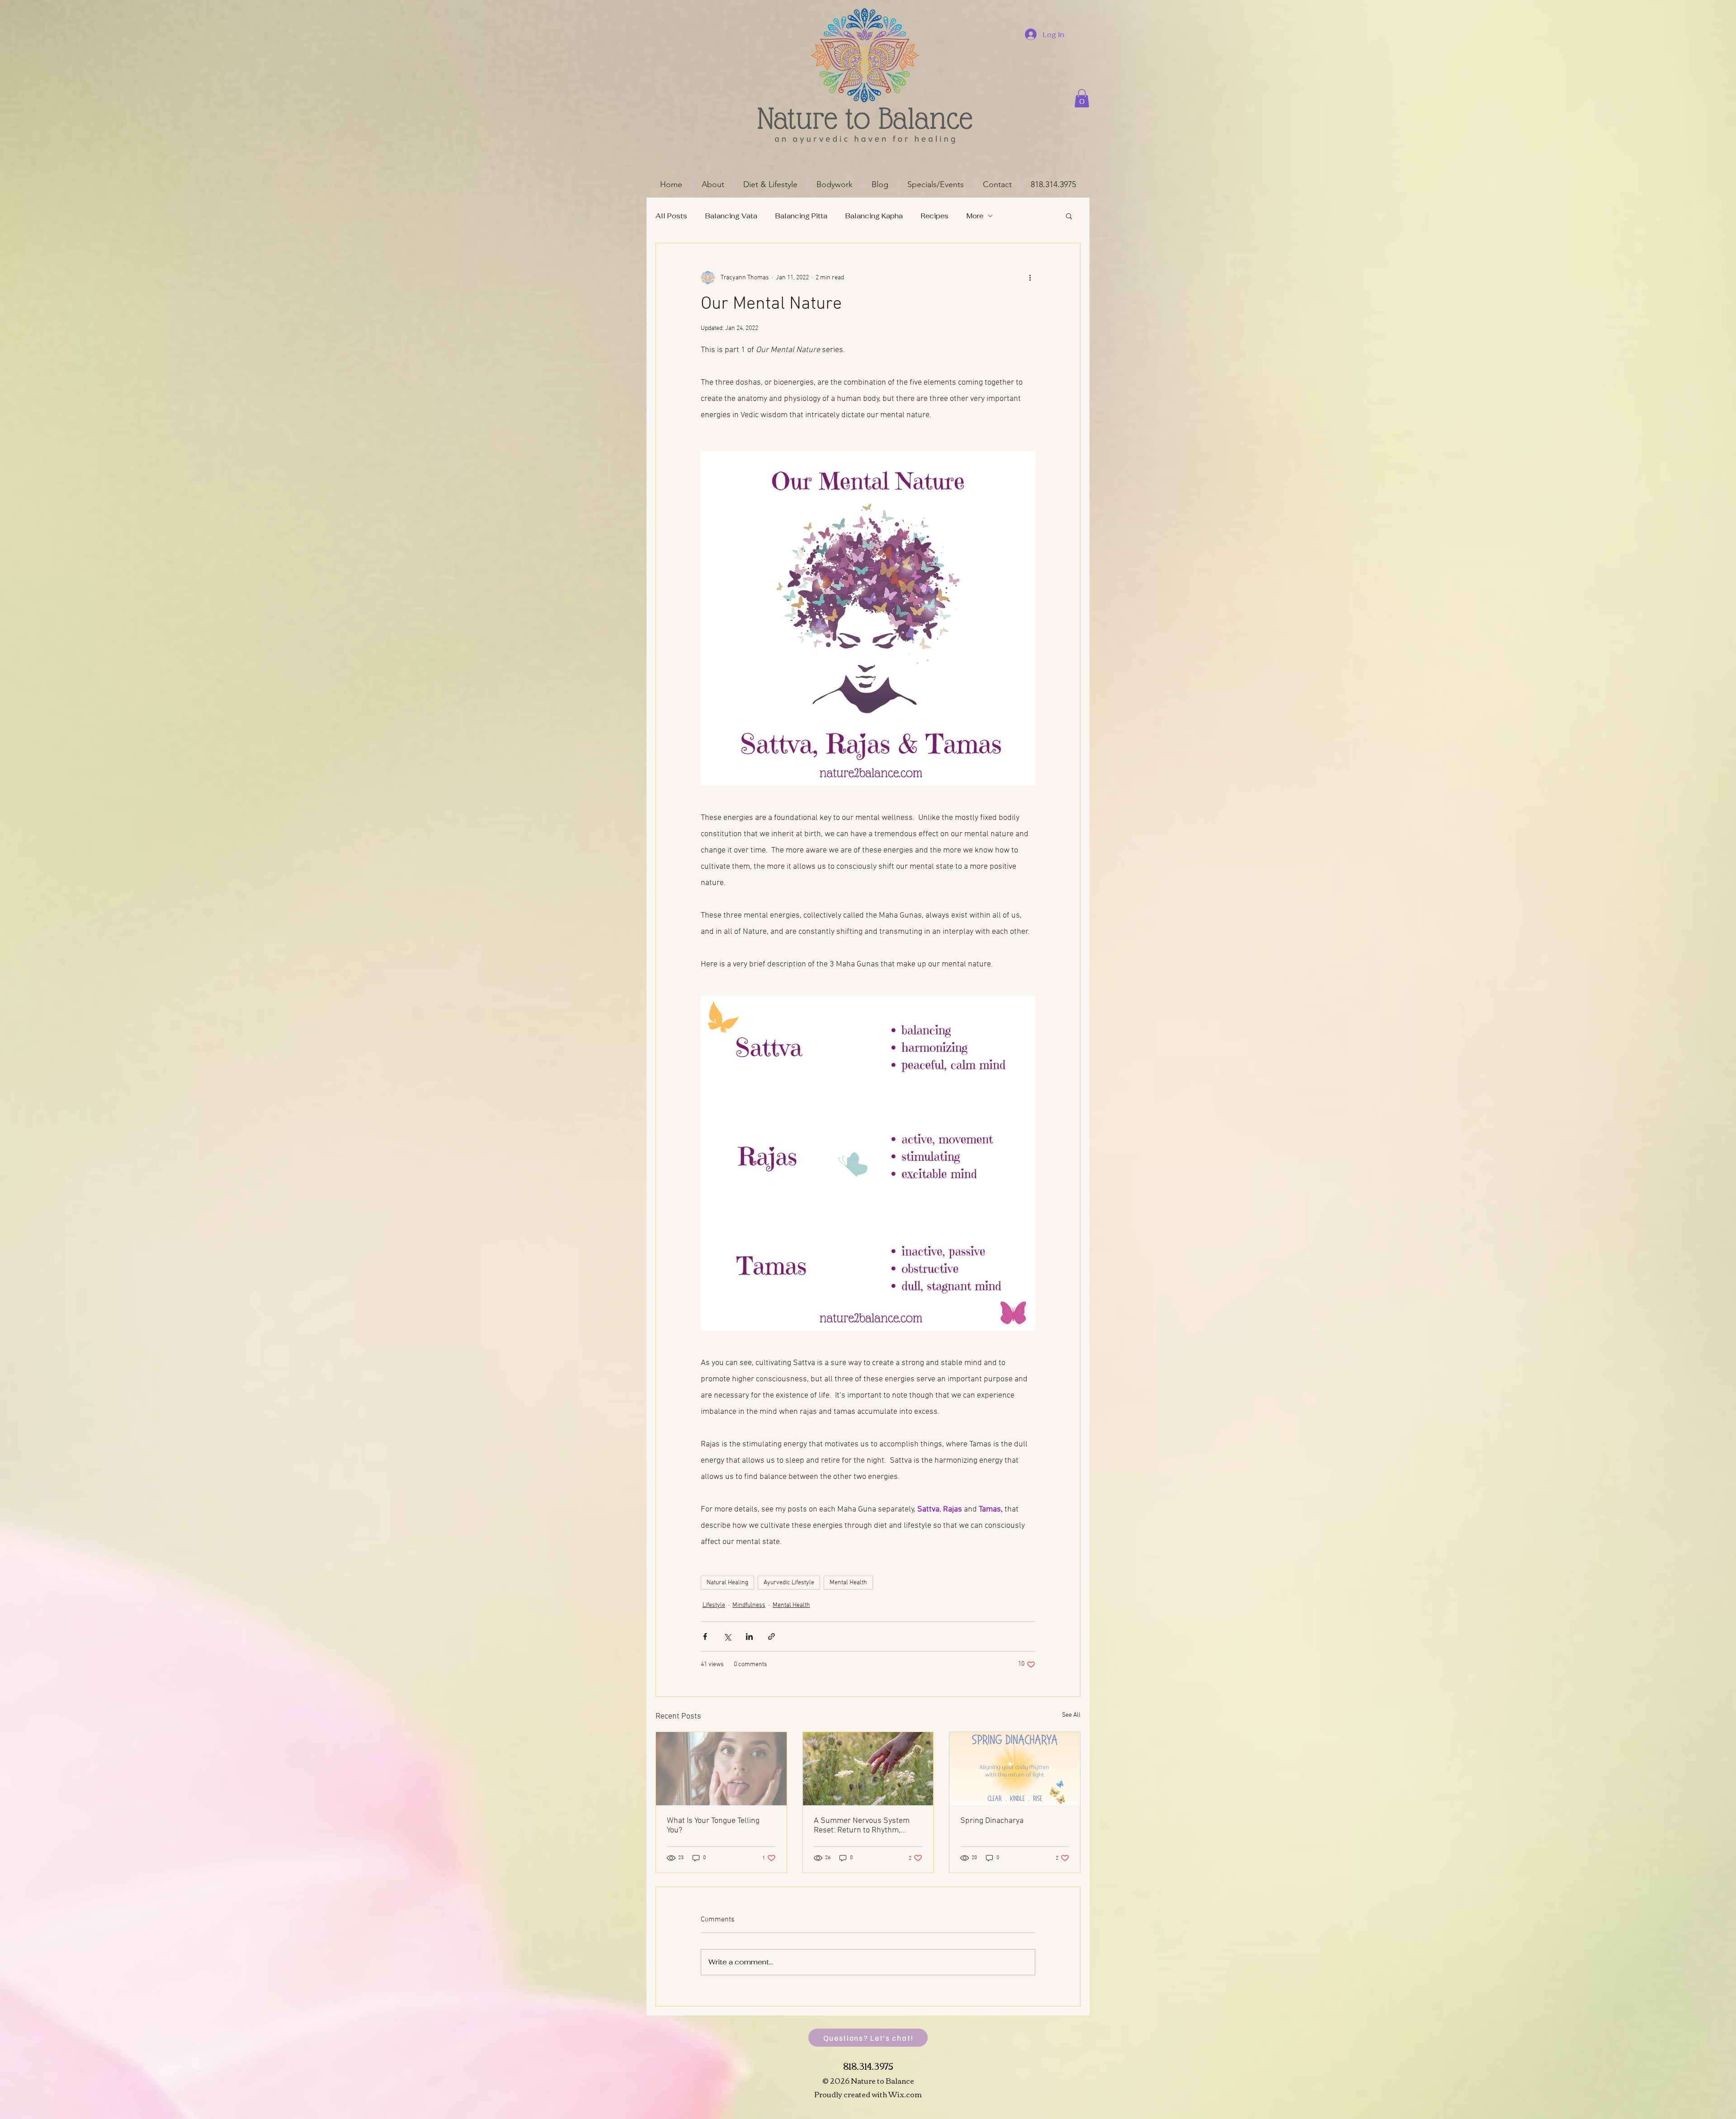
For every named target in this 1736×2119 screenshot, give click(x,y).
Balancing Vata (731, 216)
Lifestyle (714, 1605)
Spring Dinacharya (992, 1821)
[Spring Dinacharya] (1015, 1769)
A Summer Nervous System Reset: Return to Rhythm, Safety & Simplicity (862, 1826)
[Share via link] (771, 1636)
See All (1071, 1715)
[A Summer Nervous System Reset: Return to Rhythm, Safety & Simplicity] (868, 1769)
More (975, 216)
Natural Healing (727, 1583)
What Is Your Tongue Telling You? (713, 1826)
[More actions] (1030, 278)
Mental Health (848, 1583)
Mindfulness (749, 1605)
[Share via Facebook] (705, 1636)
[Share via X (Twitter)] (727, 1636)
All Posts (671, 216)
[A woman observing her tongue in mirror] (721, 1769)
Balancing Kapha (874, 216)
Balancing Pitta (801, 216)
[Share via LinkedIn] (749, 1636)
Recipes (935, 216)
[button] (1082, 98)
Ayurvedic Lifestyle (789, 1583)
